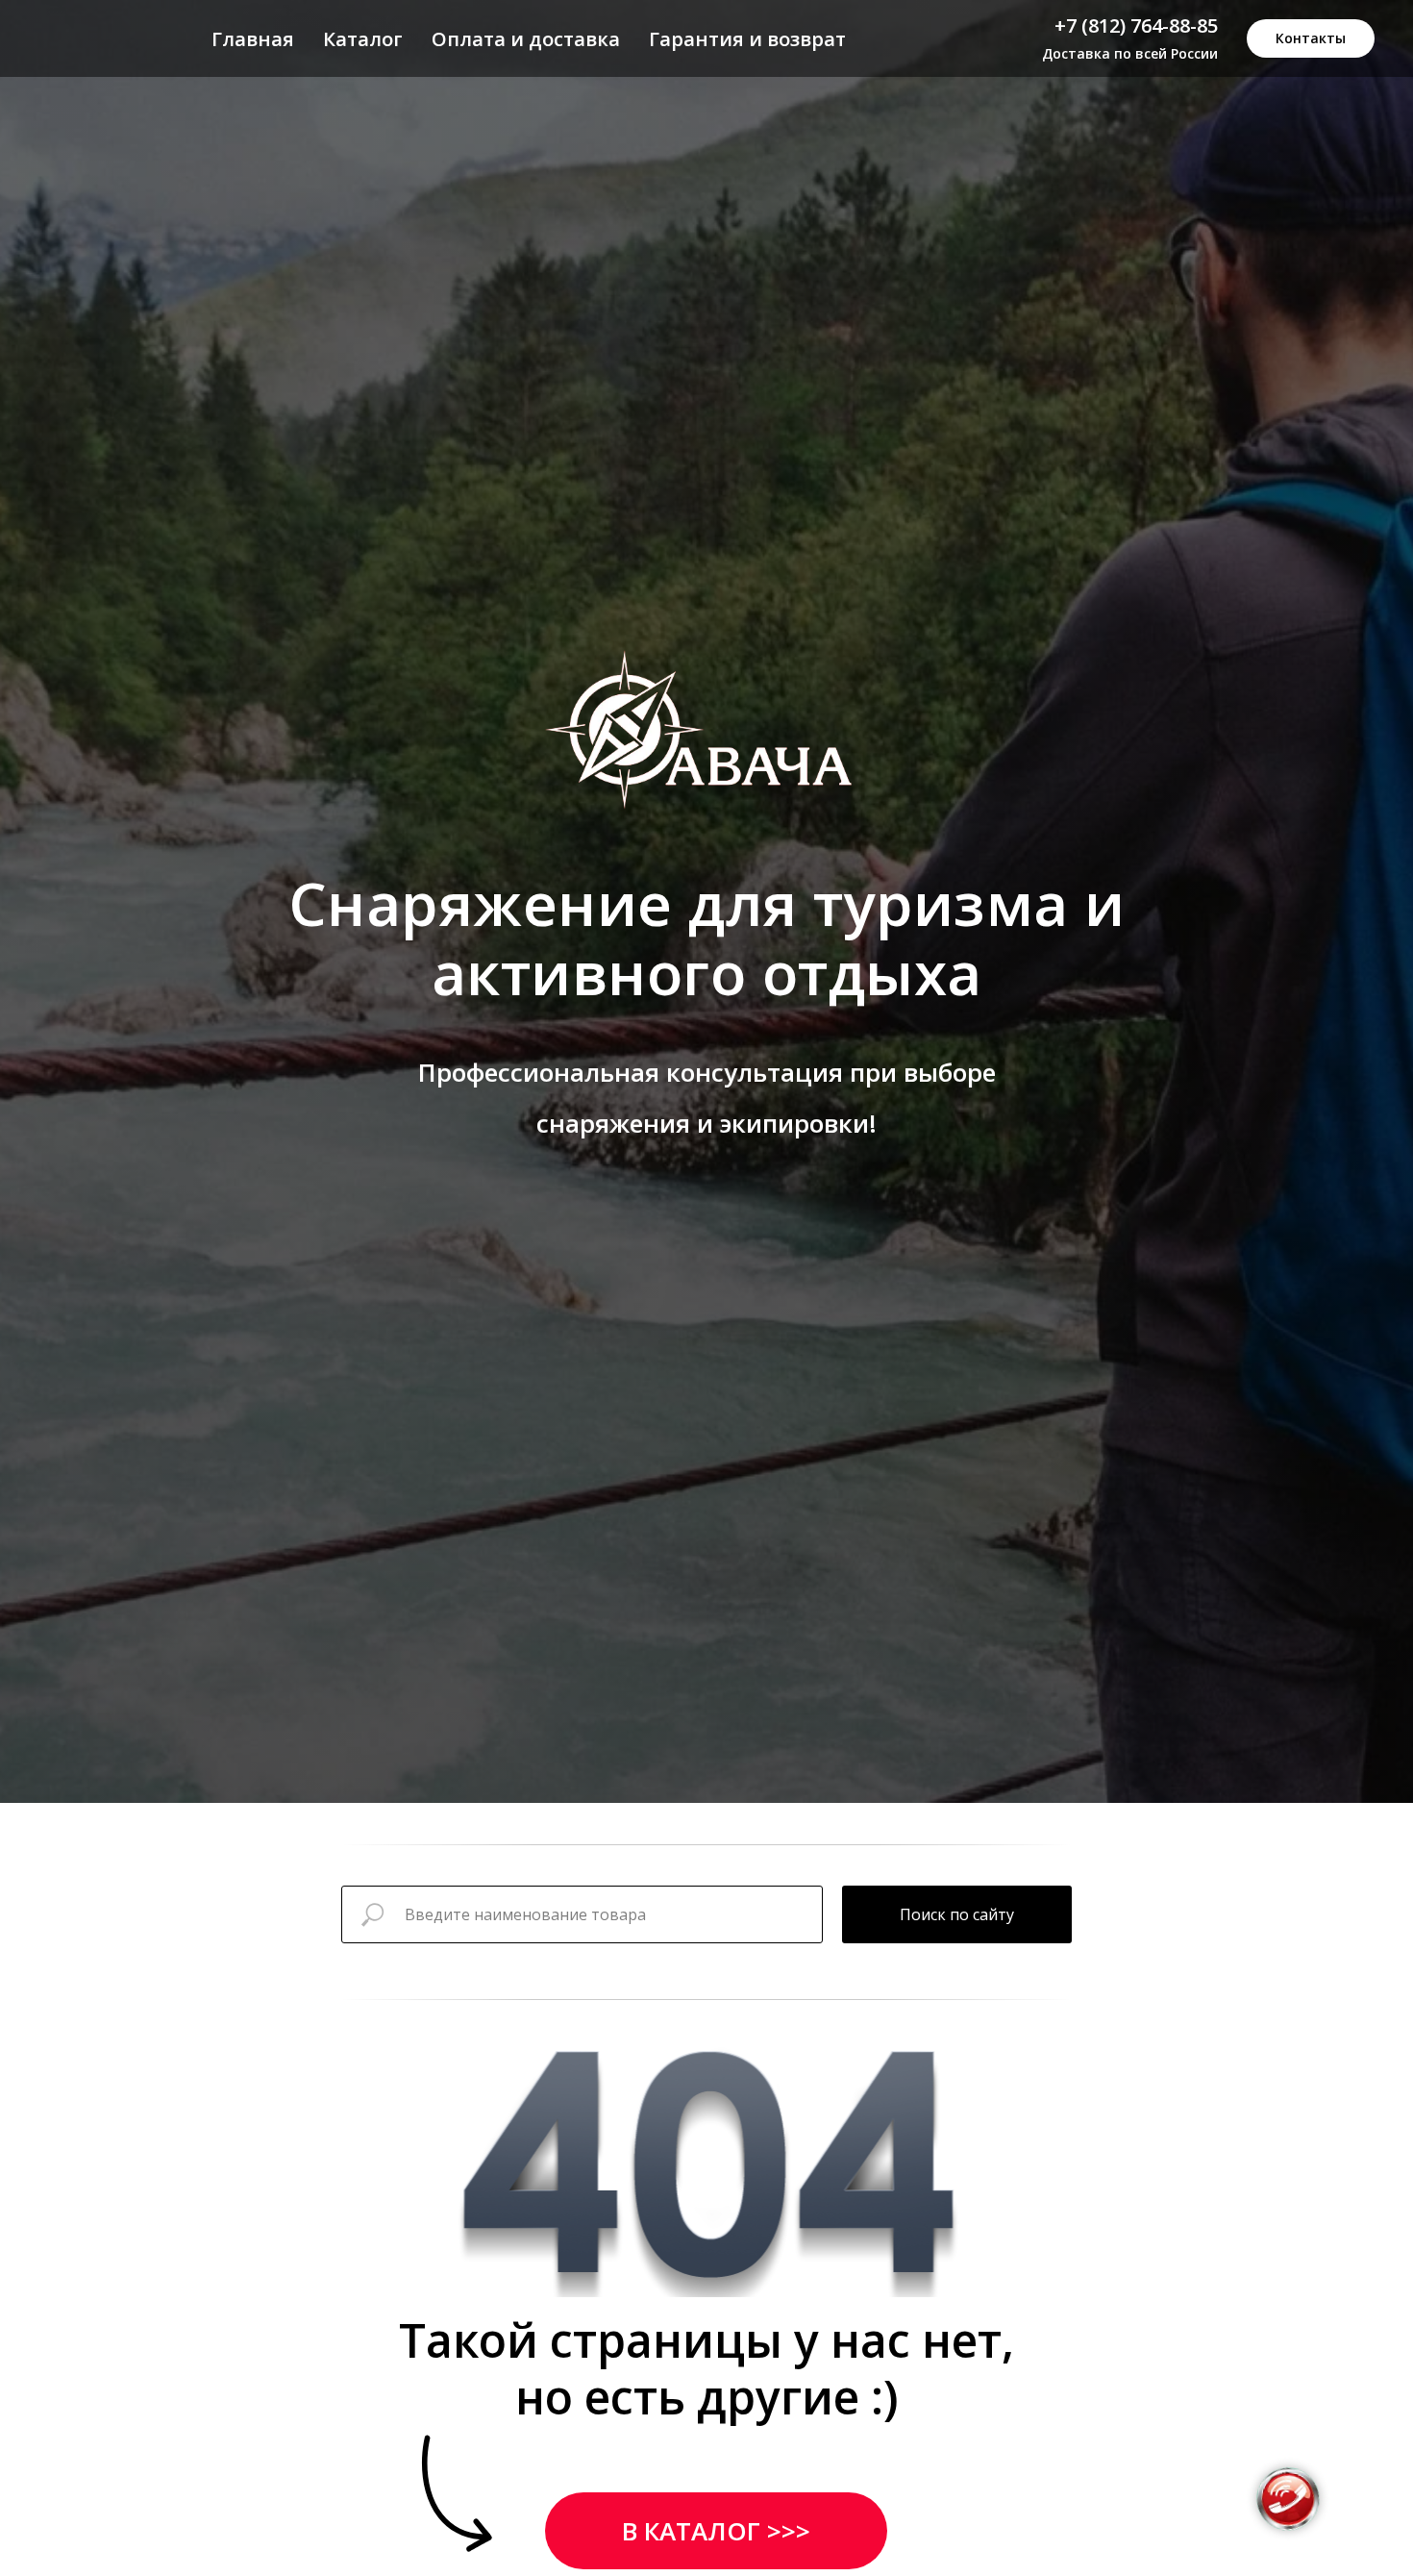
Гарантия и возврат (747, 39)
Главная (253, 39)
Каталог (363, 39)
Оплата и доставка (526, 39)
